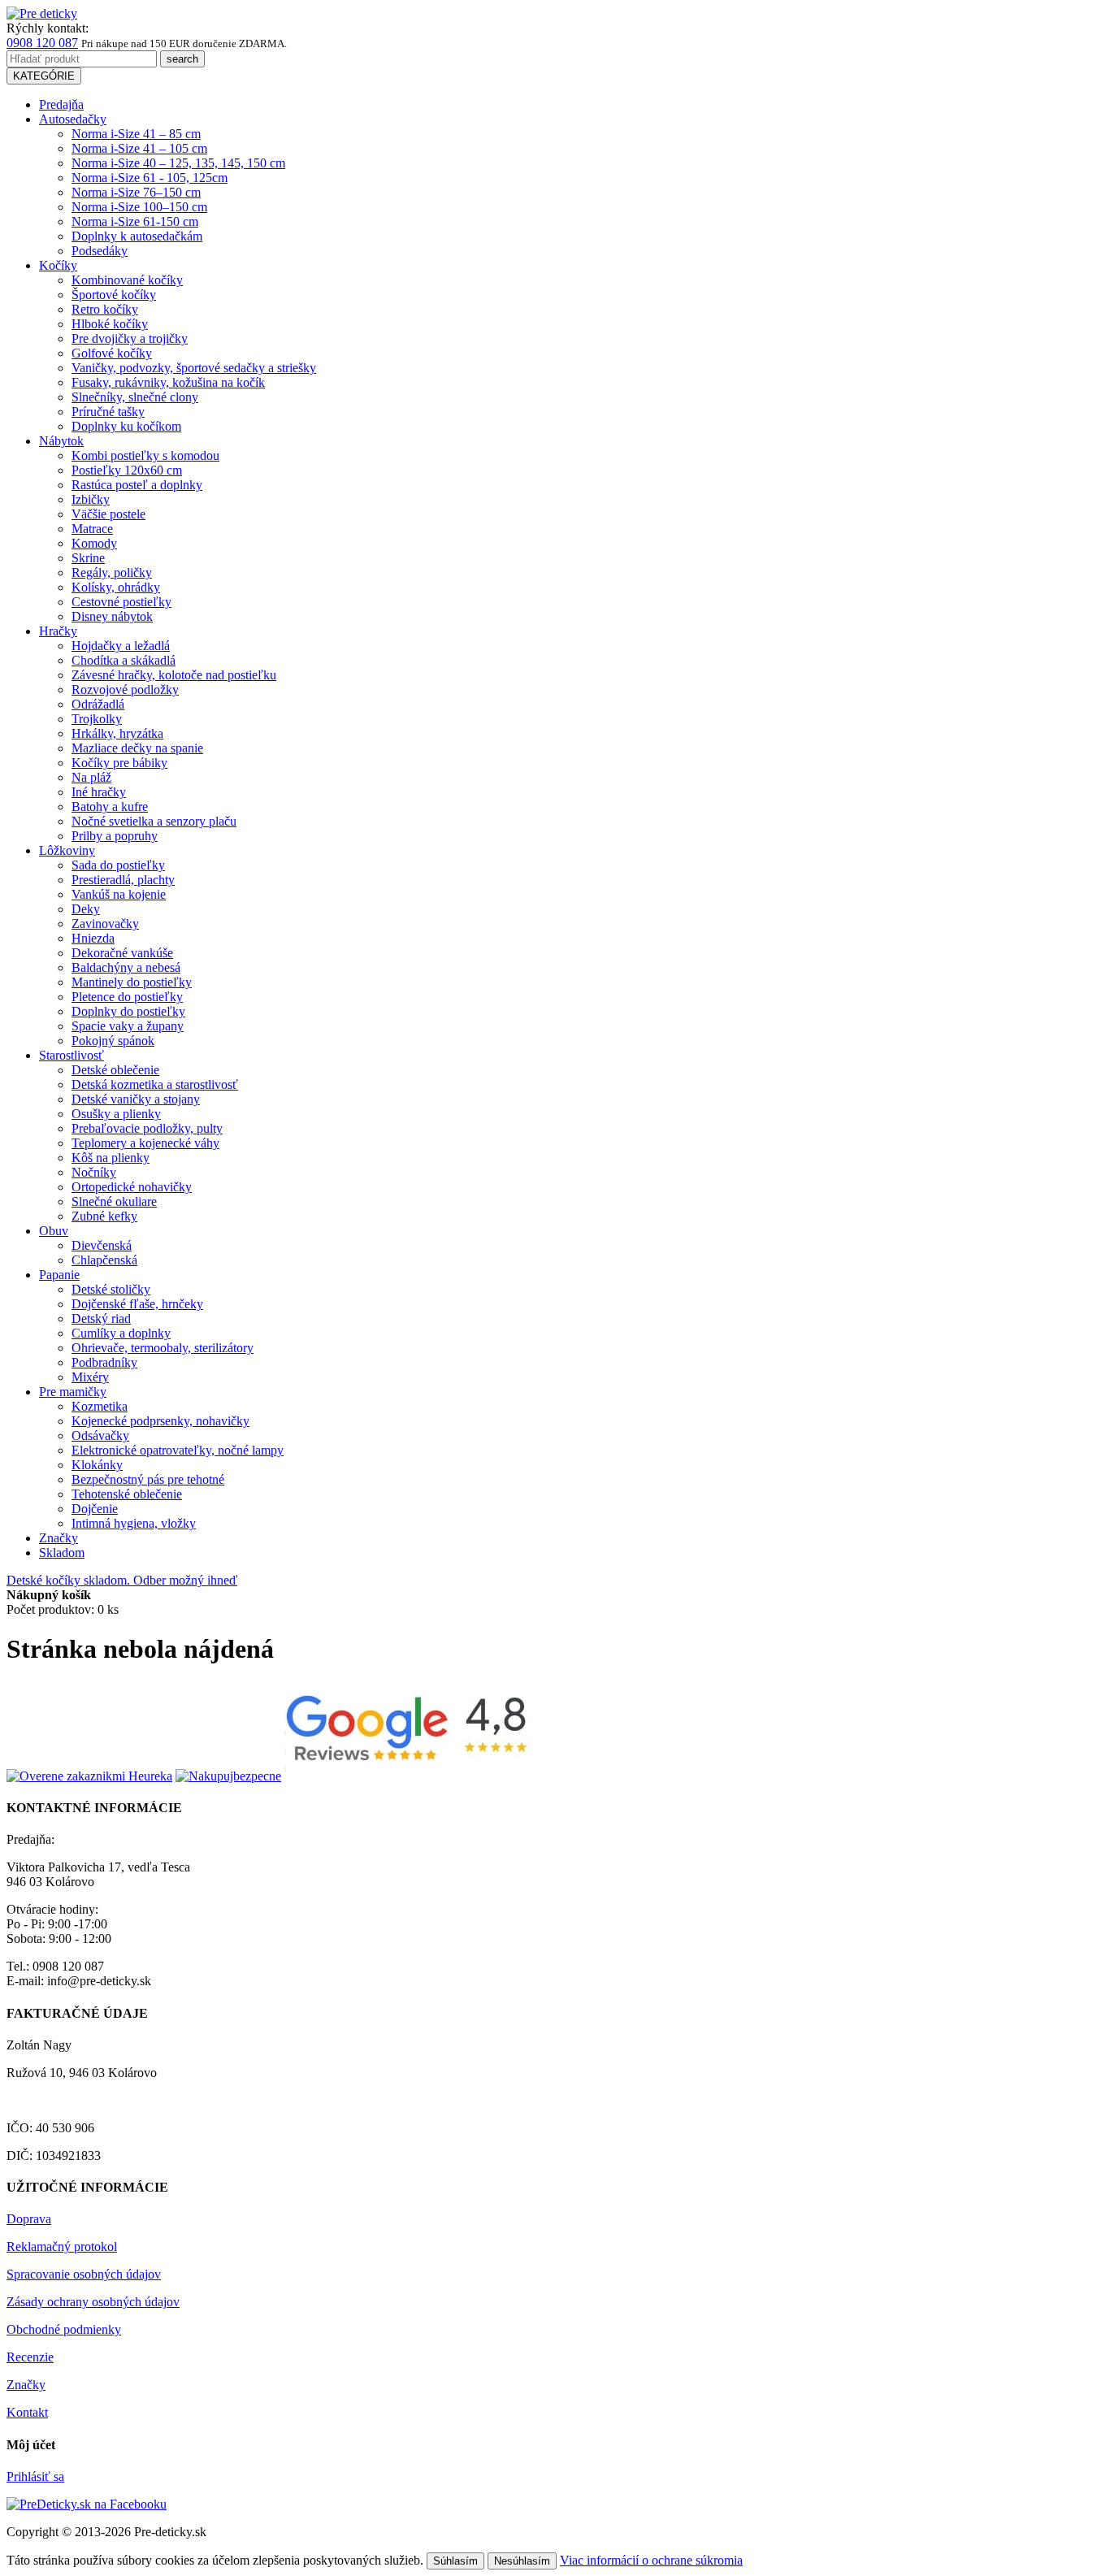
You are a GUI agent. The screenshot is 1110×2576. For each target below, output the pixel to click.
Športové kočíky (114, 295)
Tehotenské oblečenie (127, 1494)
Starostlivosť (72, 1055)
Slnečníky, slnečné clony (135, 397)
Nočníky (94, 1172)
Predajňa (61, 104)
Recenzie (30, 2357)
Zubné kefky (104, 1216)
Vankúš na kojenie (119, 894)
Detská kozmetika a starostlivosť (155, 1084)
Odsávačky (100, 1435)
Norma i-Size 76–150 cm (136, 192)
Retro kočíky (105, 309)
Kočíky (58, 265)
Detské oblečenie (115, 1070)
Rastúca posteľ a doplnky (137, 485)
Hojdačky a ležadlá (121, 646)
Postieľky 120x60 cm (127, 470)
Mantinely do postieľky (132, 982)
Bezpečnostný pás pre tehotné (148, 1479)
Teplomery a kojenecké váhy (145, 1143)
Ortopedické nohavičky (132, 1187)
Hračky (58, 631)
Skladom (62, 1553)
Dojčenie (95, 1509)
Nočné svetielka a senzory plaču (154, 821)
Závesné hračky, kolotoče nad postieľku (174, 675)
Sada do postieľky (118, 865)
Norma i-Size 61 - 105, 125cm (150, 178)
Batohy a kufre (110, 807)
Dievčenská (102, 1245)
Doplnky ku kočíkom (126, 426)
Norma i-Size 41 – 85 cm (136, 134)
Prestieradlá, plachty (123, 880)
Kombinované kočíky (127, 280)
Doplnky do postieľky (128, 1011)
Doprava (29, 2219)
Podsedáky (100, 251)
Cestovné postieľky (121, 602)
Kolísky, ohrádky (116, 587)
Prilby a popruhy (115, 836)
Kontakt (27, 2412)
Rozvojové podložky (125, 690)
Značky (59, 1538)
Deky (86, 909)
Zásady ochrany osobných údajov (93, 2302)
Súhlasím (455, 2561)
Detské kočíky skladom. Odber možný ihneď (122, 1580)
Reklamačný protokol (62, 2246)
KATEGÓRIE (44, 76)
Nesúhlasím (522, 2561)
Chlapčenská (104, 1260)
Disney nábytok (112, 616)
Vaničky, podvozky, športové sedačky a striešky (194, 368)
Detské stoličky (111, 1289)
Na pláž (91, 777)
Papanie (59, 1275)
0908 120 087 (42, 43)
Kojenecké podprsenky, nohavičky (160, 1421)
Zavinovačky (105, 924)
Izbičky (91, 499)
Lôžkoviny (67, 850)
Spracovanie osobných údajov (84, 2274)
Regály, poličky (112, 572)
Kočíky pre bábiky (119, 763)
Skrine (88, 558)
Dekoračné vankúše (122, 953)
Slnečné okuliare (114, 1201)
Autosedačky (73, 119)
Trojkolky (97, 719)
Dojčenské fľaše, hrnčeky (137, 1304)
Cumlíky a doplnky (121, 1333)
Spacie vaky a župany (128, 1026)
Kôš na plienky (111, 1158)
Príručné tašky (108, 412)
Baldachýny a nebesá (126, 967)
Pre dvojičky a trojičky (130, 338)
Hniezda (93, 938)
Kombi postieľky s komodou (145, 455)
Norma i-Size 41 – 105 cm (139, 148)
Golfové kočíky (112, 353)
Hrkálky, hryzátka (117, 733)
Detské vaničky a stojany (136, 1099)
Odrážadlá (98, 704)
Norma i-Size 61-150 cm (135, 221)
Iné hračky (99, 792)
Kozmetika (100, 1406)
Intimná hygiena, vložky (134, 1523)
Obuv (54, 1231)
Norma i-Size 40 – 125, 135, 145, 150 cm (178, 163)
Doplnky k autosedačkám (137, 236)
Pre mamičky (73, 1392)
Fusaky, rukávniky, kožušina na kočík (168, 382)
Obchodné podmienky (64, 2329)
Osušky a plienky (116, 1114)
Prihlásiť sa (35, 2476)
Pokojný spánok (113, 1041)
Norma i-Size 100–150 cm (139, 207)
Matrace (92, 529)
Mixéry (90, 1377)
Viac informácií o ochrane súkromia (651, 2560)
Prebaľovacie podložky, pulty (147, 1128)
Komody (94, 543)
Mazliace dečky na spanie (137, 748)
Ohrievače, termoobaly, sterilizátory (163, 1348)
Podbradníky (104, 1362)
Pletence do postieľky (127, 997)
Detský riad (101, 1318)
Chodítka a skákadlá (124, 660)
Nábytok (61, 441)
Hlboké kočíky (110, 324)
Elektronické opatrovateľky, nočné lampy (178, 1450)
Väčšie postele (108, 514)
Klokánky (97, 1465)
